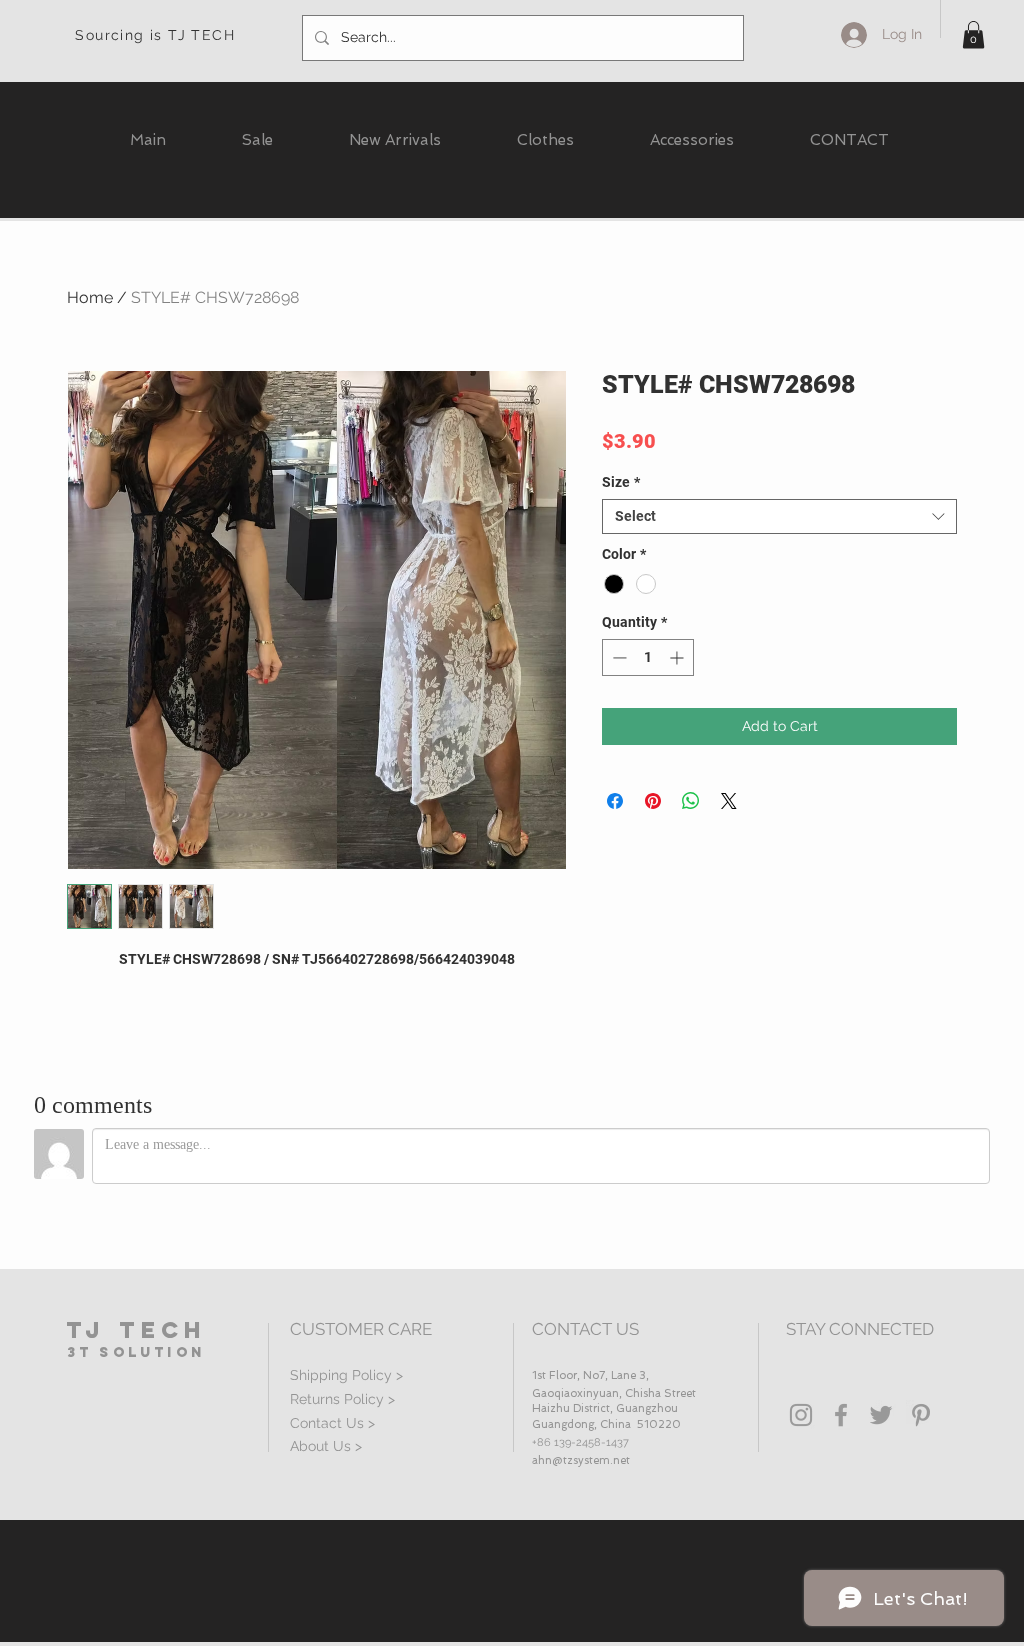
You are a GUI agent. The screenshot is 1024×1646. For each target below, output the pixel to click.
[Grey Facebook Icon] (841, 1415)
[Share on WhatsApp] (691, 801)
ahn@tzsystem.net (581, 1460)
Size (621, 482)
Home (90, 297)
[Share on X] (729, 801)
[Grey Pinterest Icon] (921, 1415)
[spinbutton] (648, 657)
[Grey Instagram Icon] (801, 1415)
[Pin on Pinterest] (653, 801)
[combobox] (779, 516)
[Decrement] (617, 657)
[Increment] (678, 657)
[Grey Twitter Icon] (881, 1415)
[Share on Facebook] (615, 801)
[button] (973, 34)
